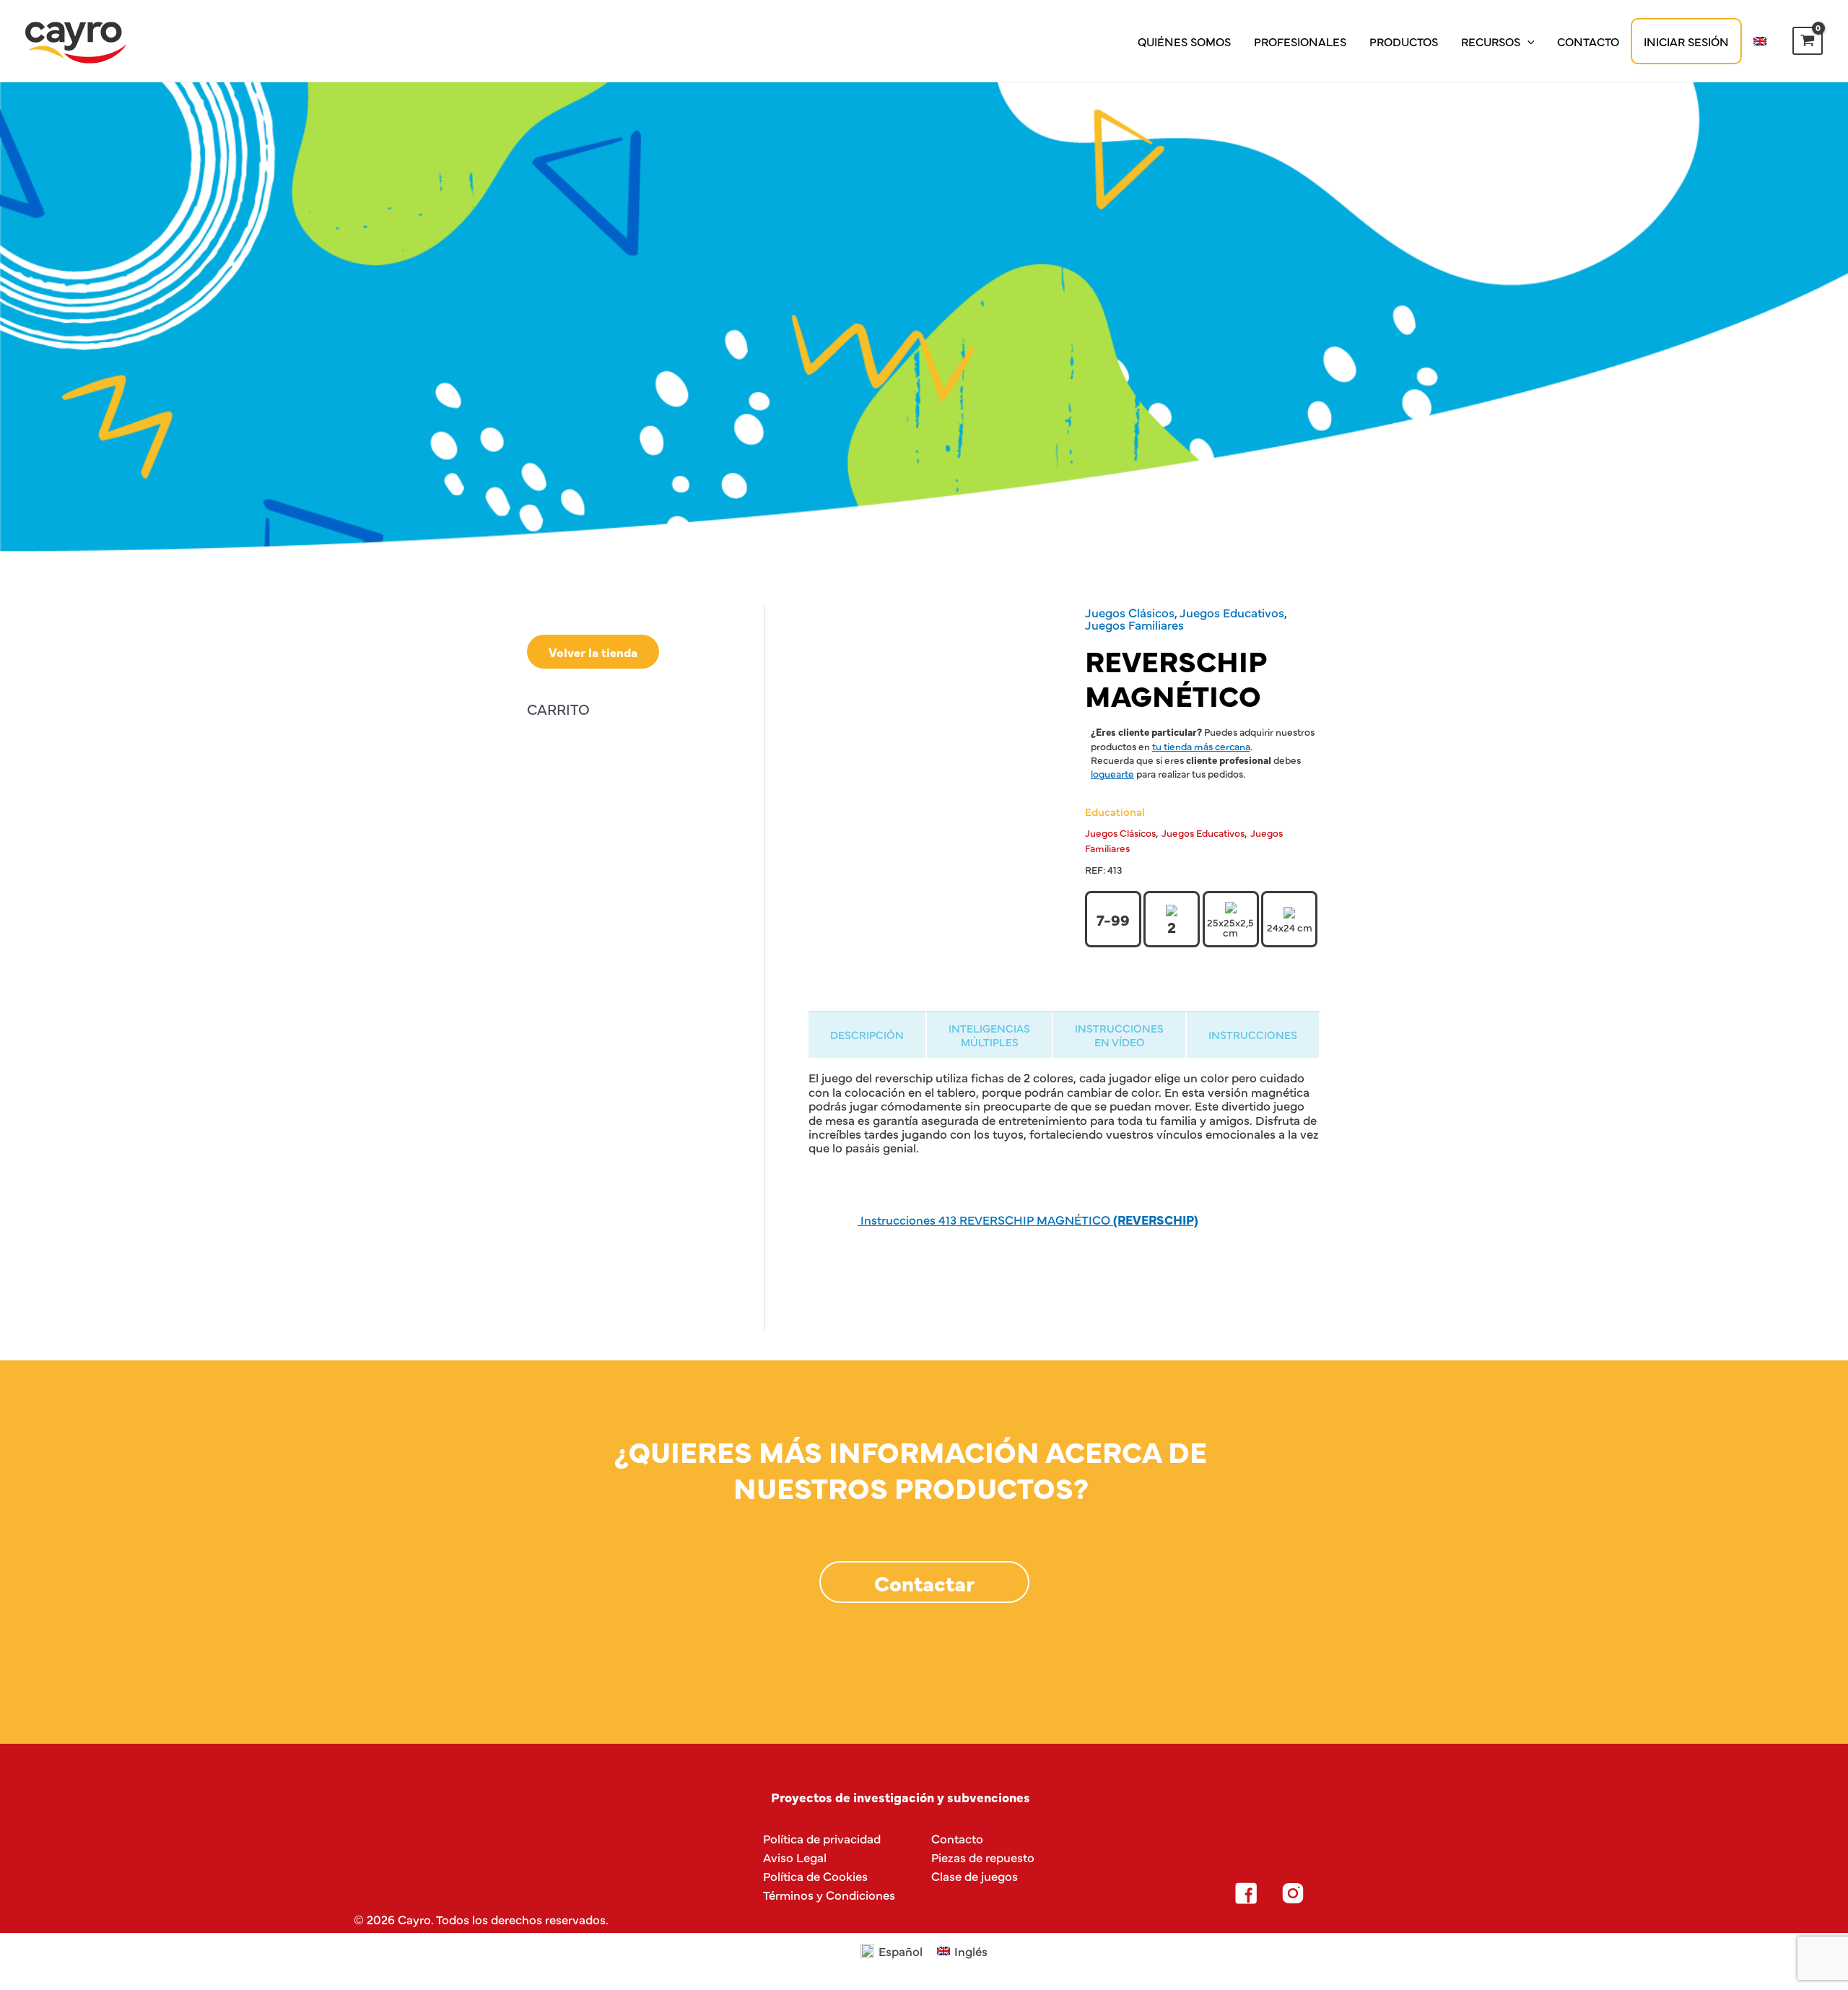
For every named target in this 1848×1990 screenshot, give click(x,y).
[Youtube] (1387, 1893)
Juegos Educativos (1232, 612)
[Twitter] (1340, 1893)
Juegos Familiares (1134, 624)
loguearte (1112, 773)
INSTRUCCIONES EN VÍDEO (1119, 1035)
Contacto (1588, 41)
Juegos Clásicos (1130, 612)
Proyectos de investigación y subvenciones (901, 1797)
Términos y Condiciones (829, 1894)
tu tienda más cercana (1201, 746)
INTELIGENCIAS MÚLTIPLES (989, 1035)
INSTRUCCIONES (1253, 1034)
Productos (1404, 41)
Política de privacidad (822, 1838)
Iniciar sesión (1686, 41)
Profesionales (1300, 41)
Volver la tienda (593, 652)
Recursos (1491, 41)
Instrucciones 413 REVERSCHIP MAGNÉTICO (1028, 1219)
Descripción (867, 1034)
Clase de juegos (975, 1876)
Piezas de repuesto (983, 1857)
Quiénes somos (1184, 41)
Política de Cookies (815, 1876)
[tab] (867, 1034)
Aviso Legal (795, 1857)
